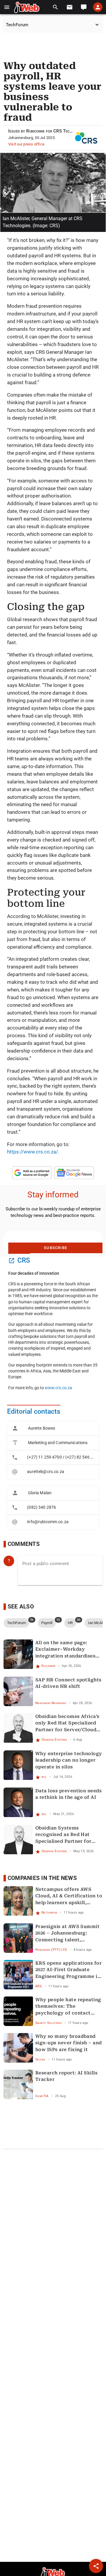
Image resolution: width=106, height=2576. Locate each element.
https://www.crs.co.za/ (33, 1152)
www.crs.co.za (58, 1388)
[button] (7, 7)
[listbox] (53, 1450)
